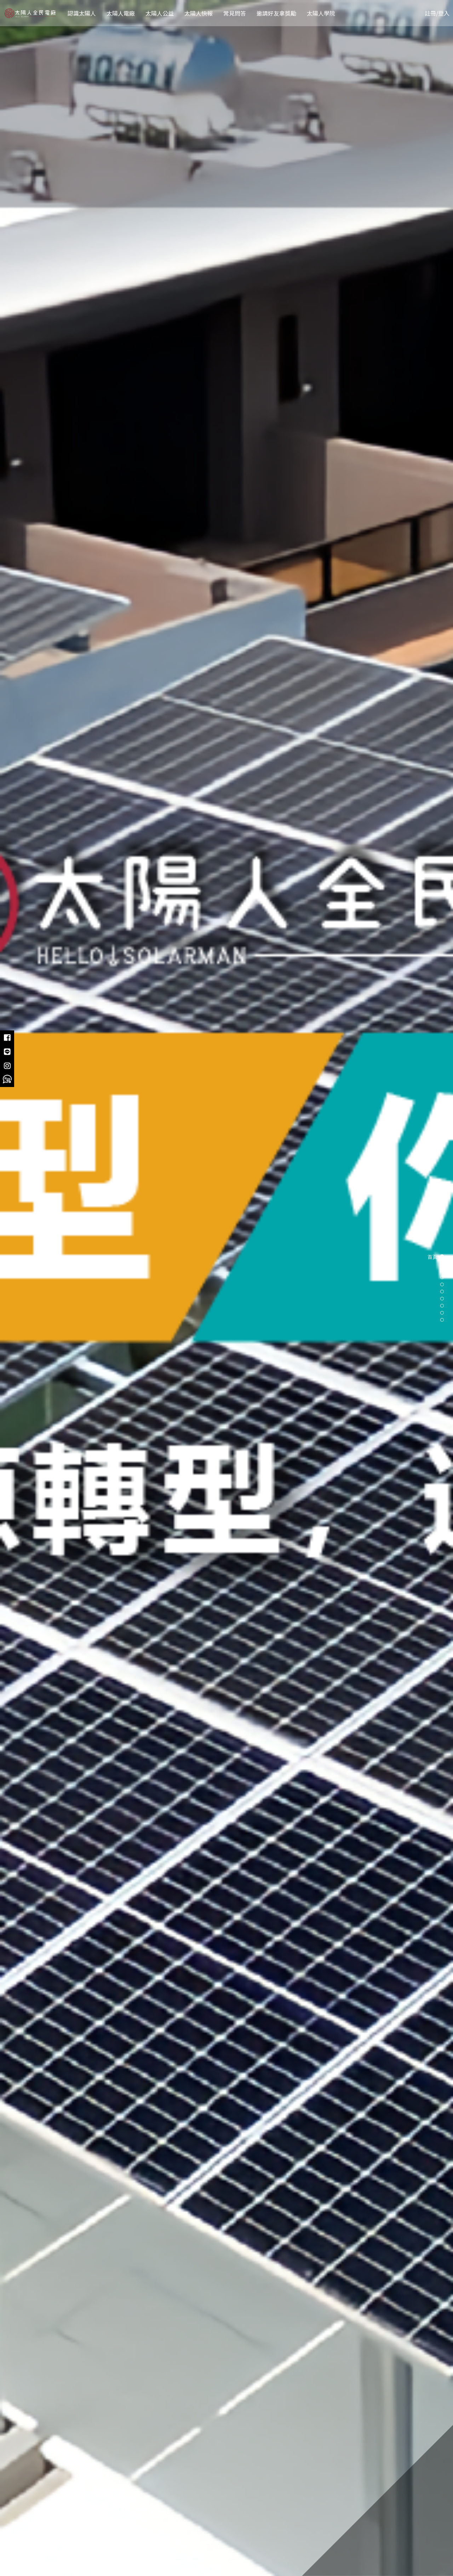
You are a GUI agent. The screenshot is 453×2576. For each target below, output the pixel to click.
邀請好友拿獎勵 (276, 13)
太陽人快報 (199, 13)
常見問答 (235, 13)
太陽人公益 (160, 13)
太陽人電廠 (121, 13)
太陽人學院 (321, 13)
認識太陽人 (82, 13)
